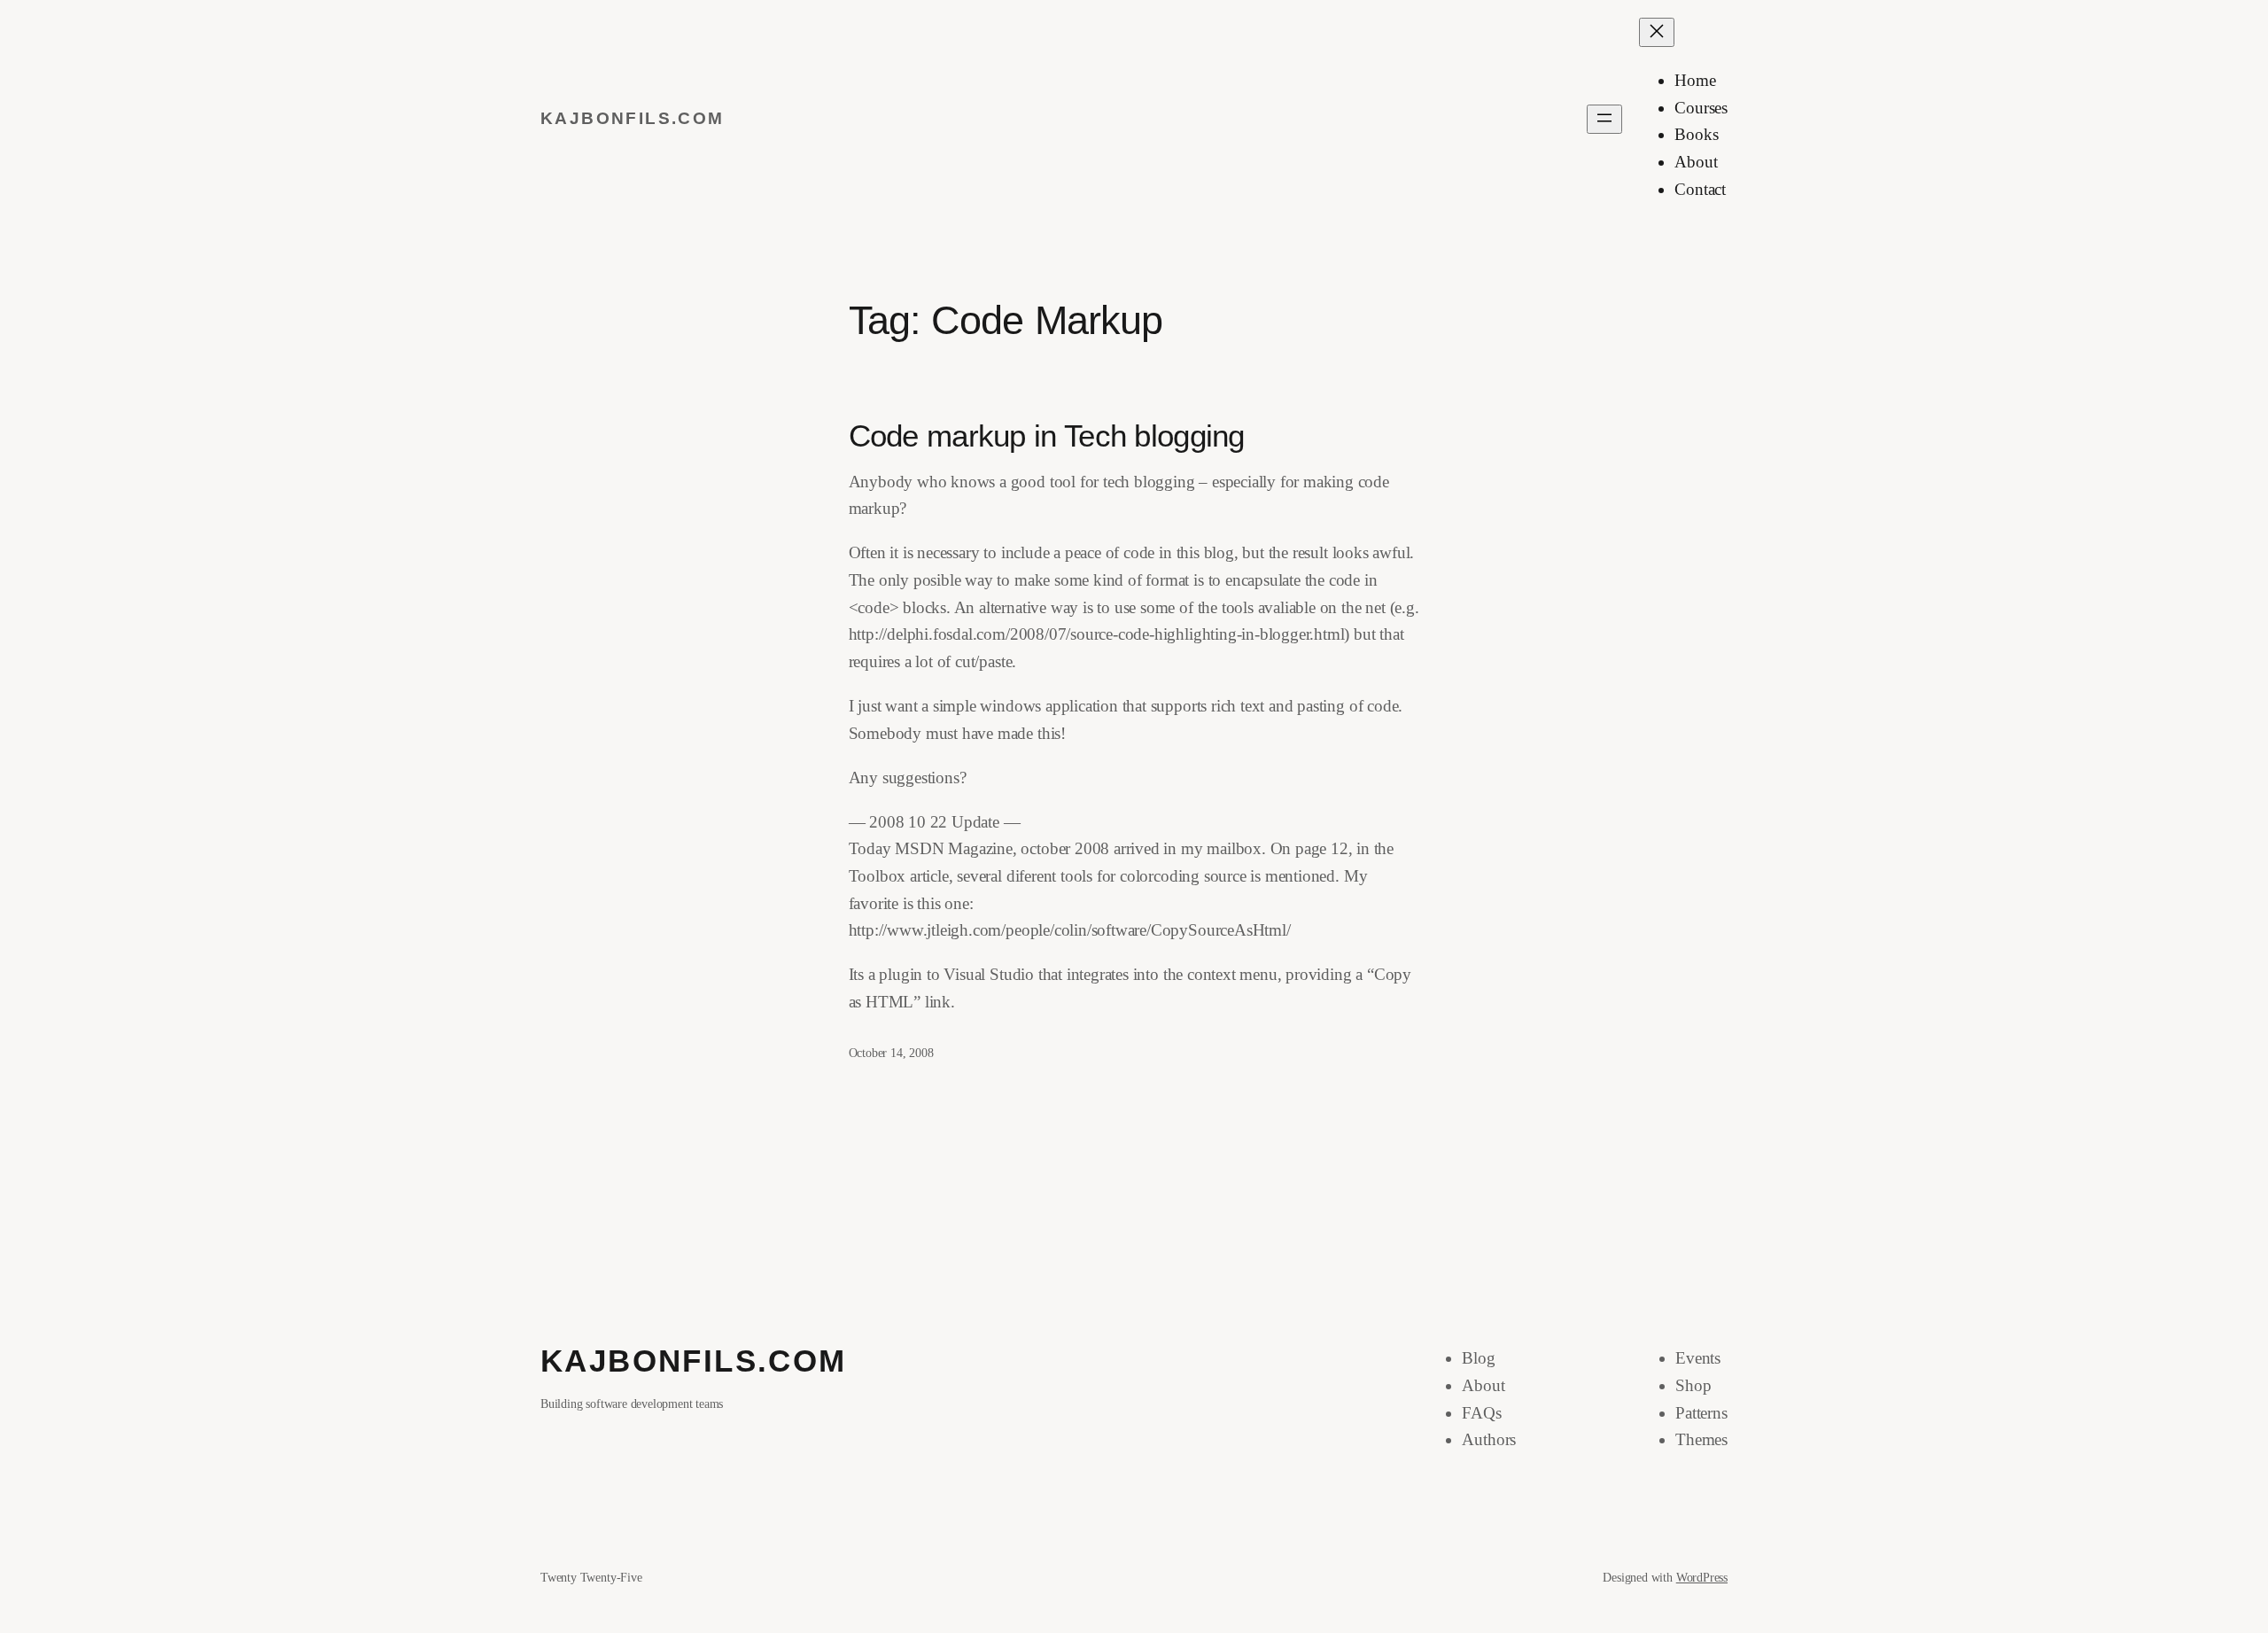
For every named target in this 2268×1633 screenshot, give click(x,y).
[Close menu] (1657, 32)
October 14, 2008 (891, 1053)
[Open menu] (1604, 119)
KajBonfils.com (633, 118)
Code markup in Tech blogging (1047, 436)
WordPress (1702, 1577)
